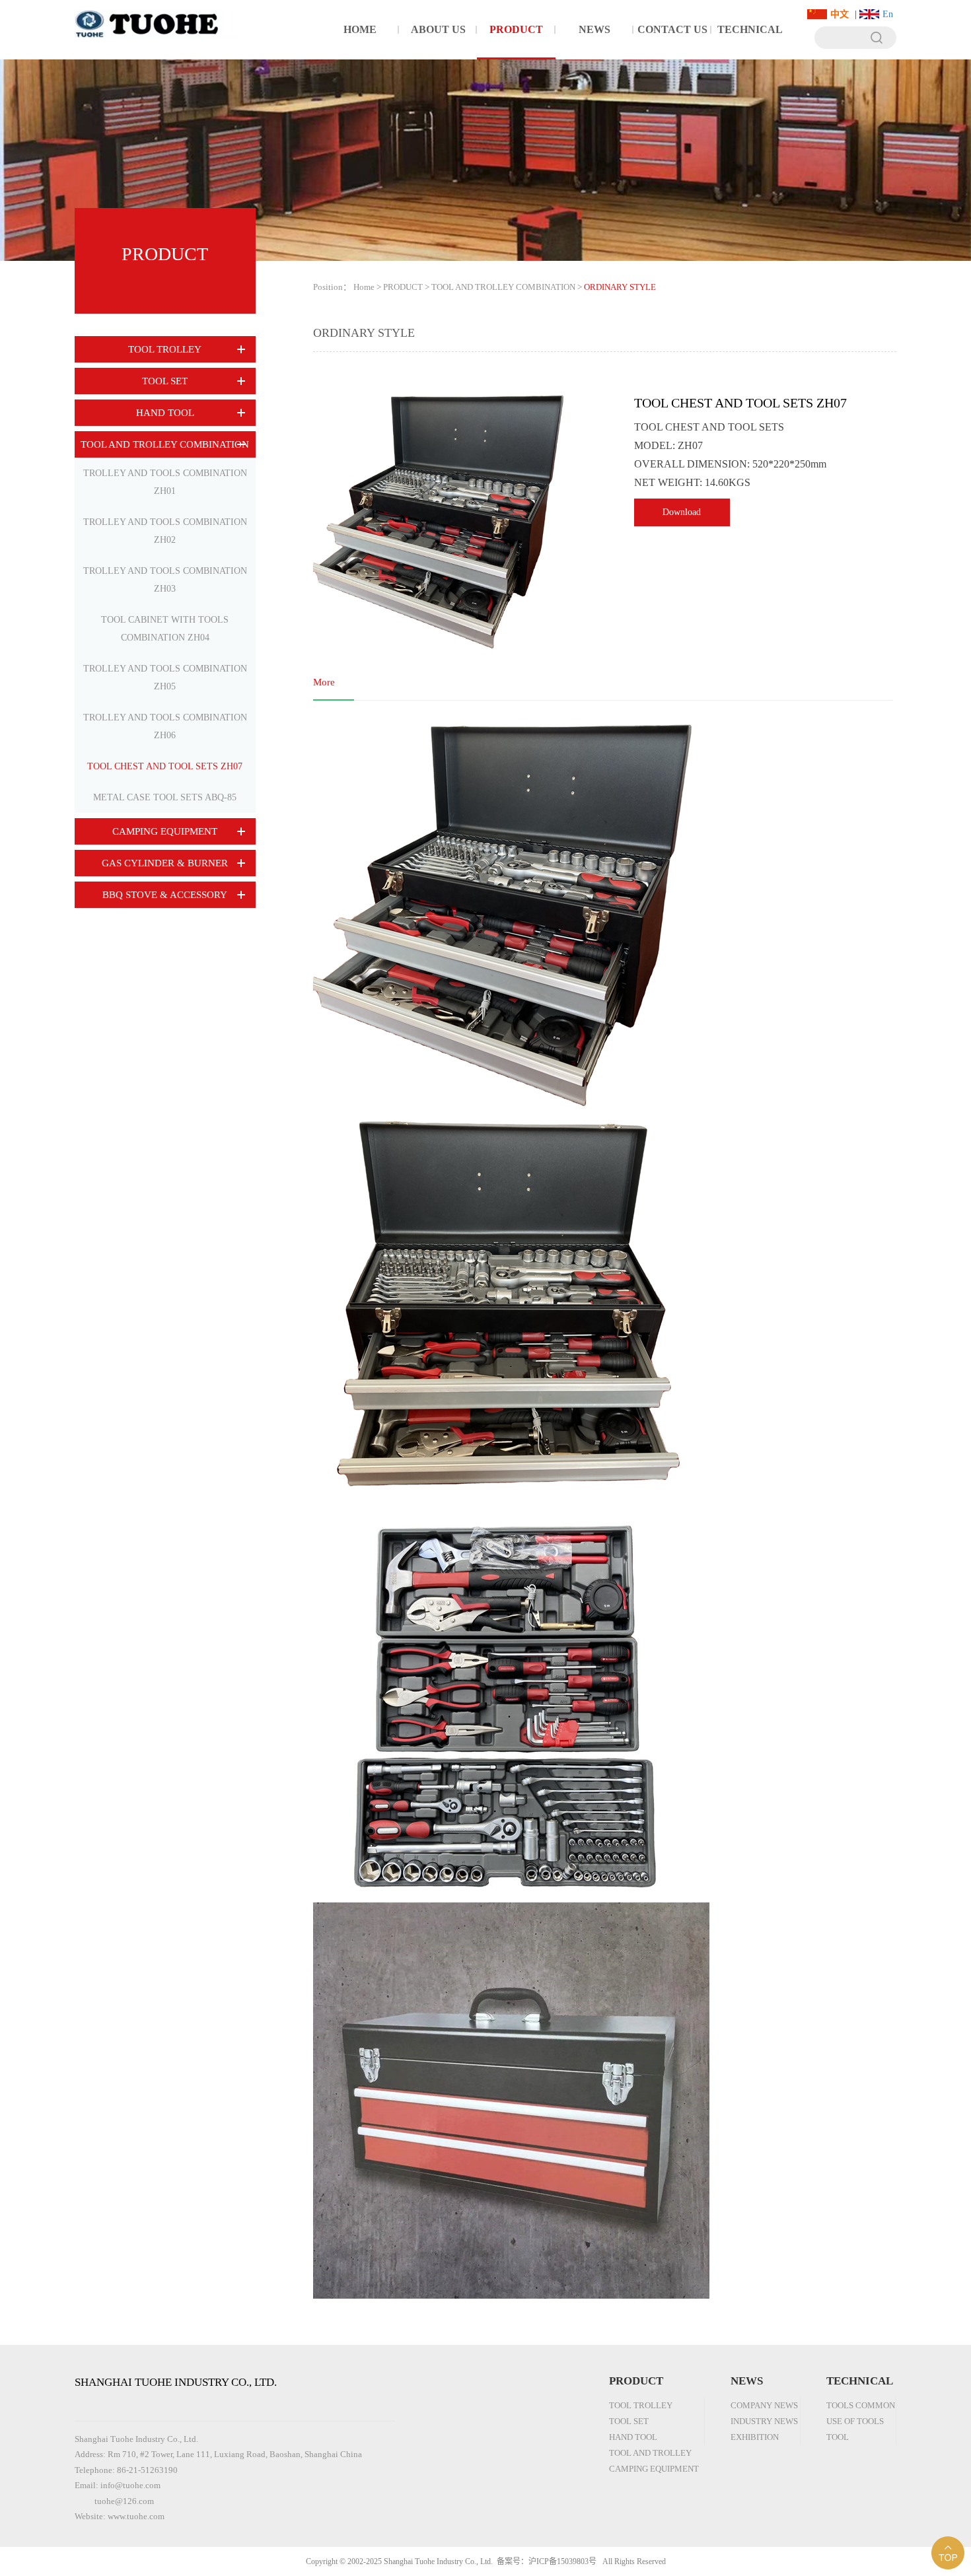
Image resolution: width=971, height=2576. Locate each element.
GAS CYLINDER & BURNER (165, 863)
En (888, 14)
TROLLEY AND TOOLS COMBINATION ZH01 (165, 482)
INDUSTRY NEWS (764, 2421)
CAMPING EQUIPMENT (165, 831)
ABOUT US (438, 29)
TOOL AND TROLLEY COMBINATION (165, 444)
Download (682, 512)
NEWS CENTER (594, 42)
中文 (840, 14)
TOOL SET (165, 381)
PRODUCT (516, 29)
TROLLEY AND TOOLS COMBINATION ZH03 (165, 580)
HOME (360, 29)
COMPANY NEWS (764, 2405)
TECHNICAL (750, 29)
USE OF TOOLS (855, 2421)
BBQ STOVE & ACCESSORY (165, 895)
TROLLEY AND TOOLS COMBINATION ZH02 (165, 531)
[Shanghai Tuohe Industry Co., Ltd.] (157, 19)
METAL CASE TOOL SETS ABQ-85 (165, 797)
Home (364, 287)
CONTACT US (672, 29)
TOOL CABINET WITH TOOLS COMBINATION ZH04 (165, 629)
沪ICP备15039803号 (562, 2561)
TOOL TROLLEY (165, 349)
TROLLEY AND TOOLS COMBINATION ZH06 (165, 726)
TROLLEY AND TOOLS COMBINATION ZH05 (165, 678)
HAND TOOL (165, 413)
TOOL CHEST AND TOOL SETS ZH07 (165, 766)
